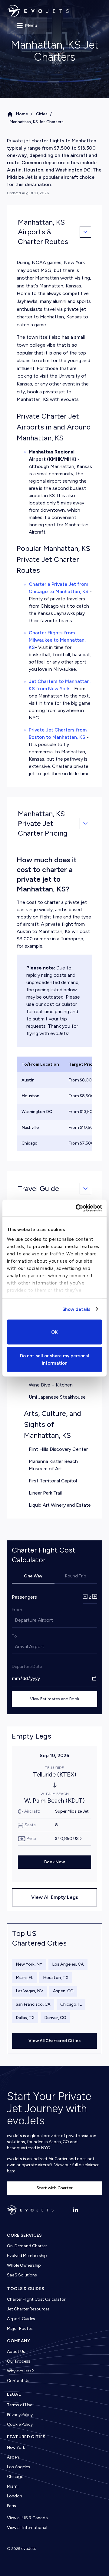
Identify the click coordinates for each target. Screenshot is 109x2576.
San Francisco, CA (33, 2004)
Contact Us (18, 2381)
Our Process (19, 2361)
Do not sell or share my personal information (54, 1359)
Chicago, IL (71, 2004)
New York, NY (29, 1964)
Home (22, 114)
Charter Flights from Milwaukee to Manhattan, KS (57, 640)
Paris (12, 2506)
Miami (13, 2486)
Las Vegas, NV (30, 1991)
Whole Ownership (24, 2265)
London (15, 2496)
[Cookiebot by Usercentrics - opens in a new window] (77, 1208)
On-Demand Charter (27, 2246)
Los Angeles (18, 2467)
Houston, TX (56, 1978)
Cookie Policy (20, 2424)
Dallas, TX (25, 2018)
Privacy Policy (20, 2415)
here (11, 2171)
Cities (42, 114)
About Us (16, 2352)
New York (16, 2447)
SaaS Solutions (22, 2275)
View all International (27, 2528)
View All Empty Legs (55, 1897)
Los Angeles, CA (68, 1964)
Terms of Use (20, 2405)
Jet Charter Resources (28, 2309)
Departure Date (27, 1666)
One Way (33, 1576)
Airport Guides (21, 2319)
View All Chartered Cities (54, 2041)
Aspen (13, 2457)
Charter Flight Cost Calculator (36, 2299)
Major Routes (20, 2328)
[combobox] (15, 1620)
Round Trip (76, 1576)
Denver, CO (55, 2018)
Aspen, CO (63, 1991)
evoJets (29, 2549)
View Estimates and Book (55, 1699)
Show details (76, 1309)
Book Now (54, 1862)
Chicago (15, 2477)
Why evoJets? (20, 2371)
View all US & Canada (27, 2518)
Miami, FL (25, 1978)
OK (54, 1332)
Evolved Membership (27, 2256)
